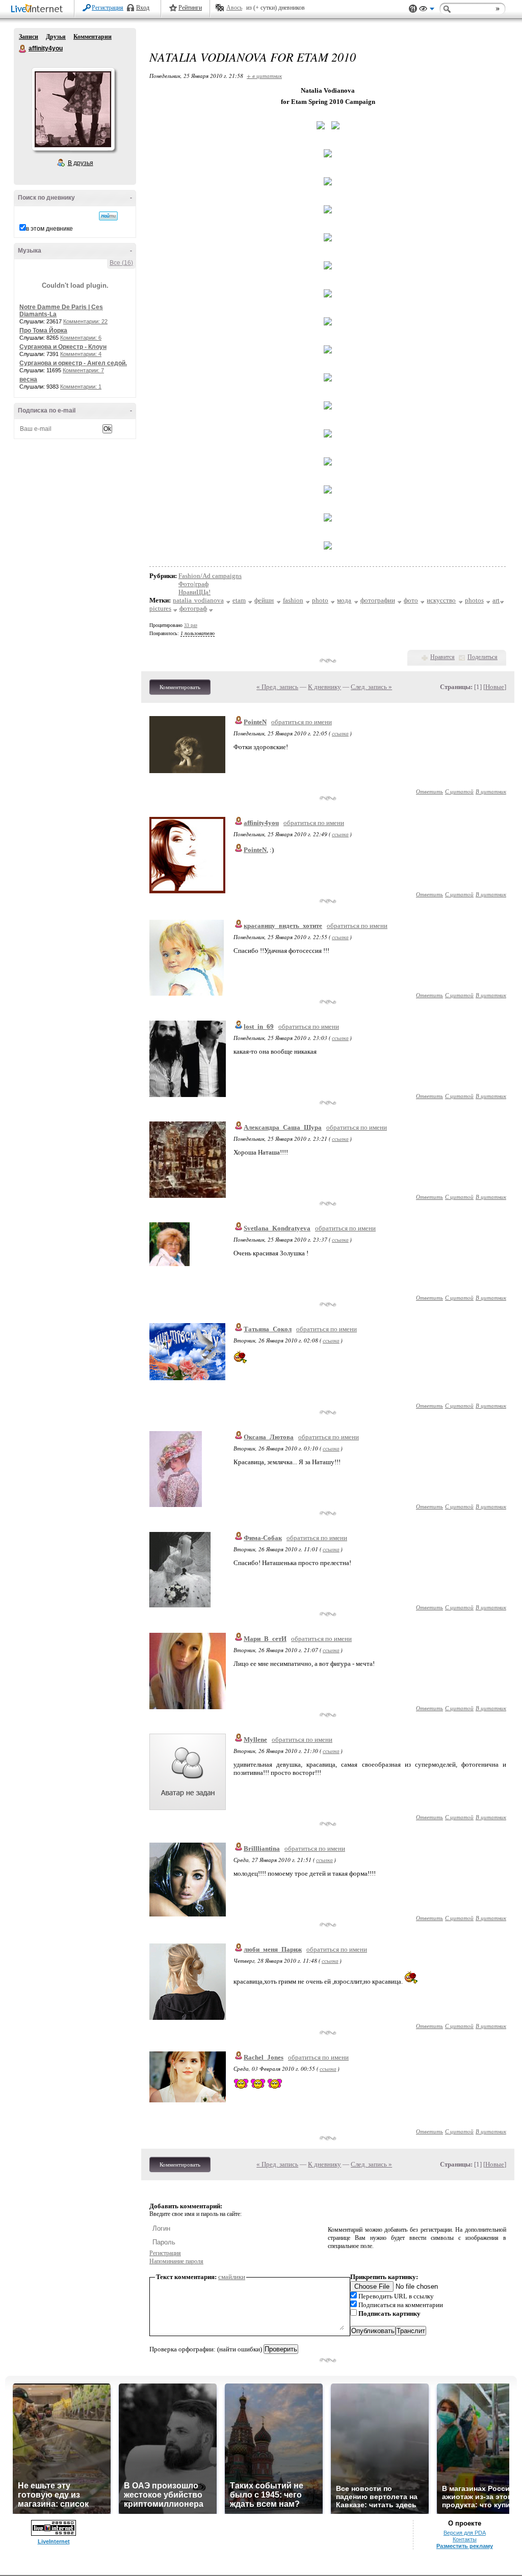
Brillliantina (262, 1848)
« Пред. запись (277, 687)
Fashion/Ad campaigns (210, 576)
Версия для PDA (465, 2533)
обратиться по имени (302, 722)
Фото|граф (193, 584)
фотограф (193, 608)
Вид (427, 10)
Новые (495, 687)
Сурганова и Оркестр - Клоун (63, 347)
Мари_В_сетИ (265, 1639)
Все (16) (121, 263)
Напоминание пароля (176, 2261)
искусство (441, 600)
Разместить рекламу (465, 2546)
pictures (160, 608)
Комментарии (93, 37)
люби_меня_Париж (273, 1949)
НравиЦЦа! (194, 592)
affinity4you (23, 49)
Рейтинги (190, 8)
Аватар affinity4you (73, 109)
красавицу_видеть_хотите (283, 926)
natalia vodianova (198, 600)
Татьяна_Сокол (268, 1329)
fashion (293, 600)
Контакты (465, 2539)
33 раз (191, 625)
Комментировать (180, 687)
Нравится (442, 657)
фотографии (378, 600)
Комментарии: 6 (81, 338)
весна (28, 379)
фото (411, 600)
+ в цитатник (264, 76)
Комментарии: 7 (83, 370)
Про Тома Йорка (43, 331)
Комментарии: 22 (85, 321)
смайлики (232, 2277)
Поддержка (413, 9)
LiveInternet (39, 9)
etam (239, 600)
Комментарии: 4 (81, 354)
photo (320, 600)
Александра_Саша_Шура (283, 1127)
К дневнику (324, 687)
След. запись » (371, 687)
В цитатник (491, 791)
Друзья (56, 37)
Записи (29, 37)
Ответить (429, 791)
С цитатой (459, 791)
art (496, 600)
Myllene (255, 1739)
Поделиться (482, 657)
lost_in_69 (259, 1026)
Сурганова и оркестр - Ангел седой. (73, 363)
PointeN (255, 722)
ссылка (340, 733)
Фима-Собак (263, 1538)
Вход (143, 8)
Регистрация (108, 8)
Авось (234, 8)
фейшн (264, 600)
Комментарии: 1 (81, 387)
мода (344, 600)
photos (474, 600)
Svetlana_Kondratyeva (277, 1228)
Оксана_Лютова (269, 1437)
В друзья (81, 163)
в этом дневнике (49, 229)
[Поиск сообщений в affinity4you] (108, 216)
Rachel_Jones (264, 2057)
